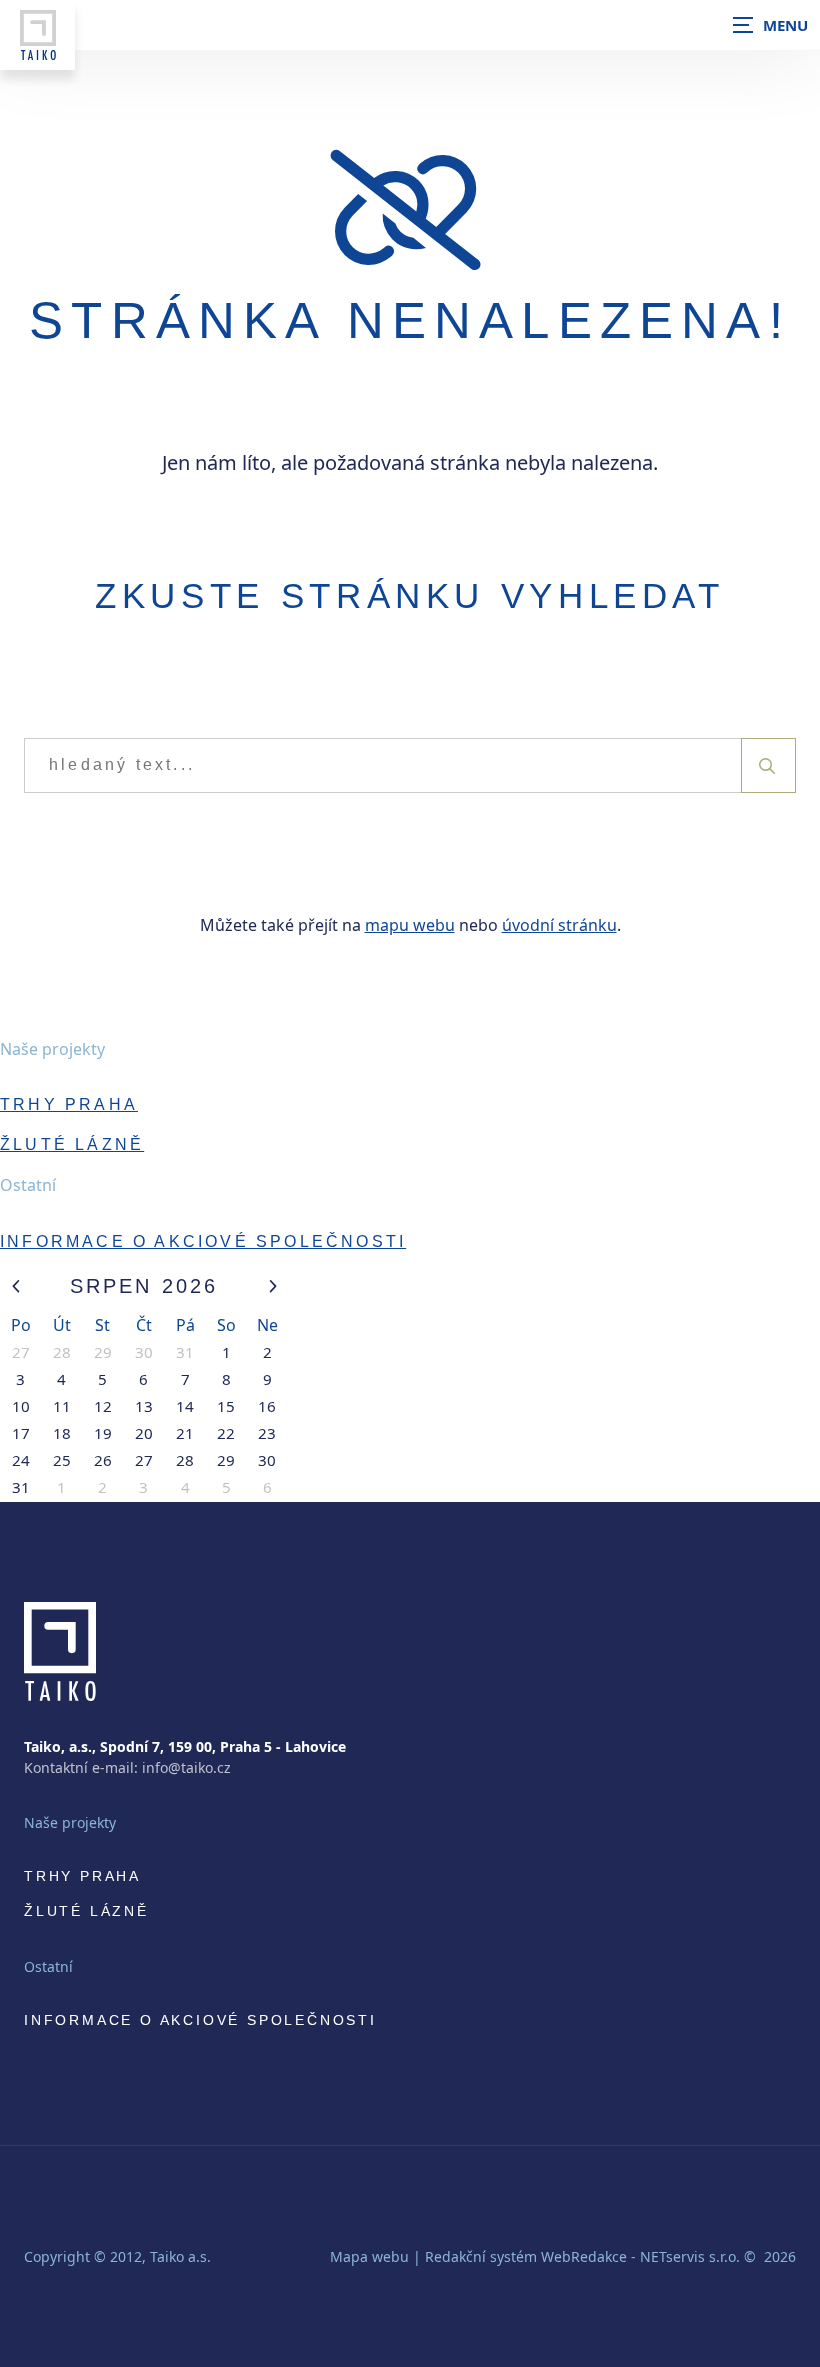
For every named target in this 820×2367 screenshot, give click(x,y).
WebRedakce (584, 2256)
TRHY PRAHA (69, 1104)
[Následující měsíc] (272, 1286)
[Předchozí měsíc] (16, 1286)
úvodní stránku (559, 925)
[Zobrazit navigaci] (770, 25)
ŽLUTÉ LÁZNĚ (72, 1144)
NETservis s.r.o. (690, 2256)
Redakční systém (481, 2256)
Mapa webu (369, 2256)
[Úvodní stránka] (38, 35)
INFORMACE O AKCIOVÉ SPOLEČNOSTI (203, 1241)
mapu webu (410, 925)
